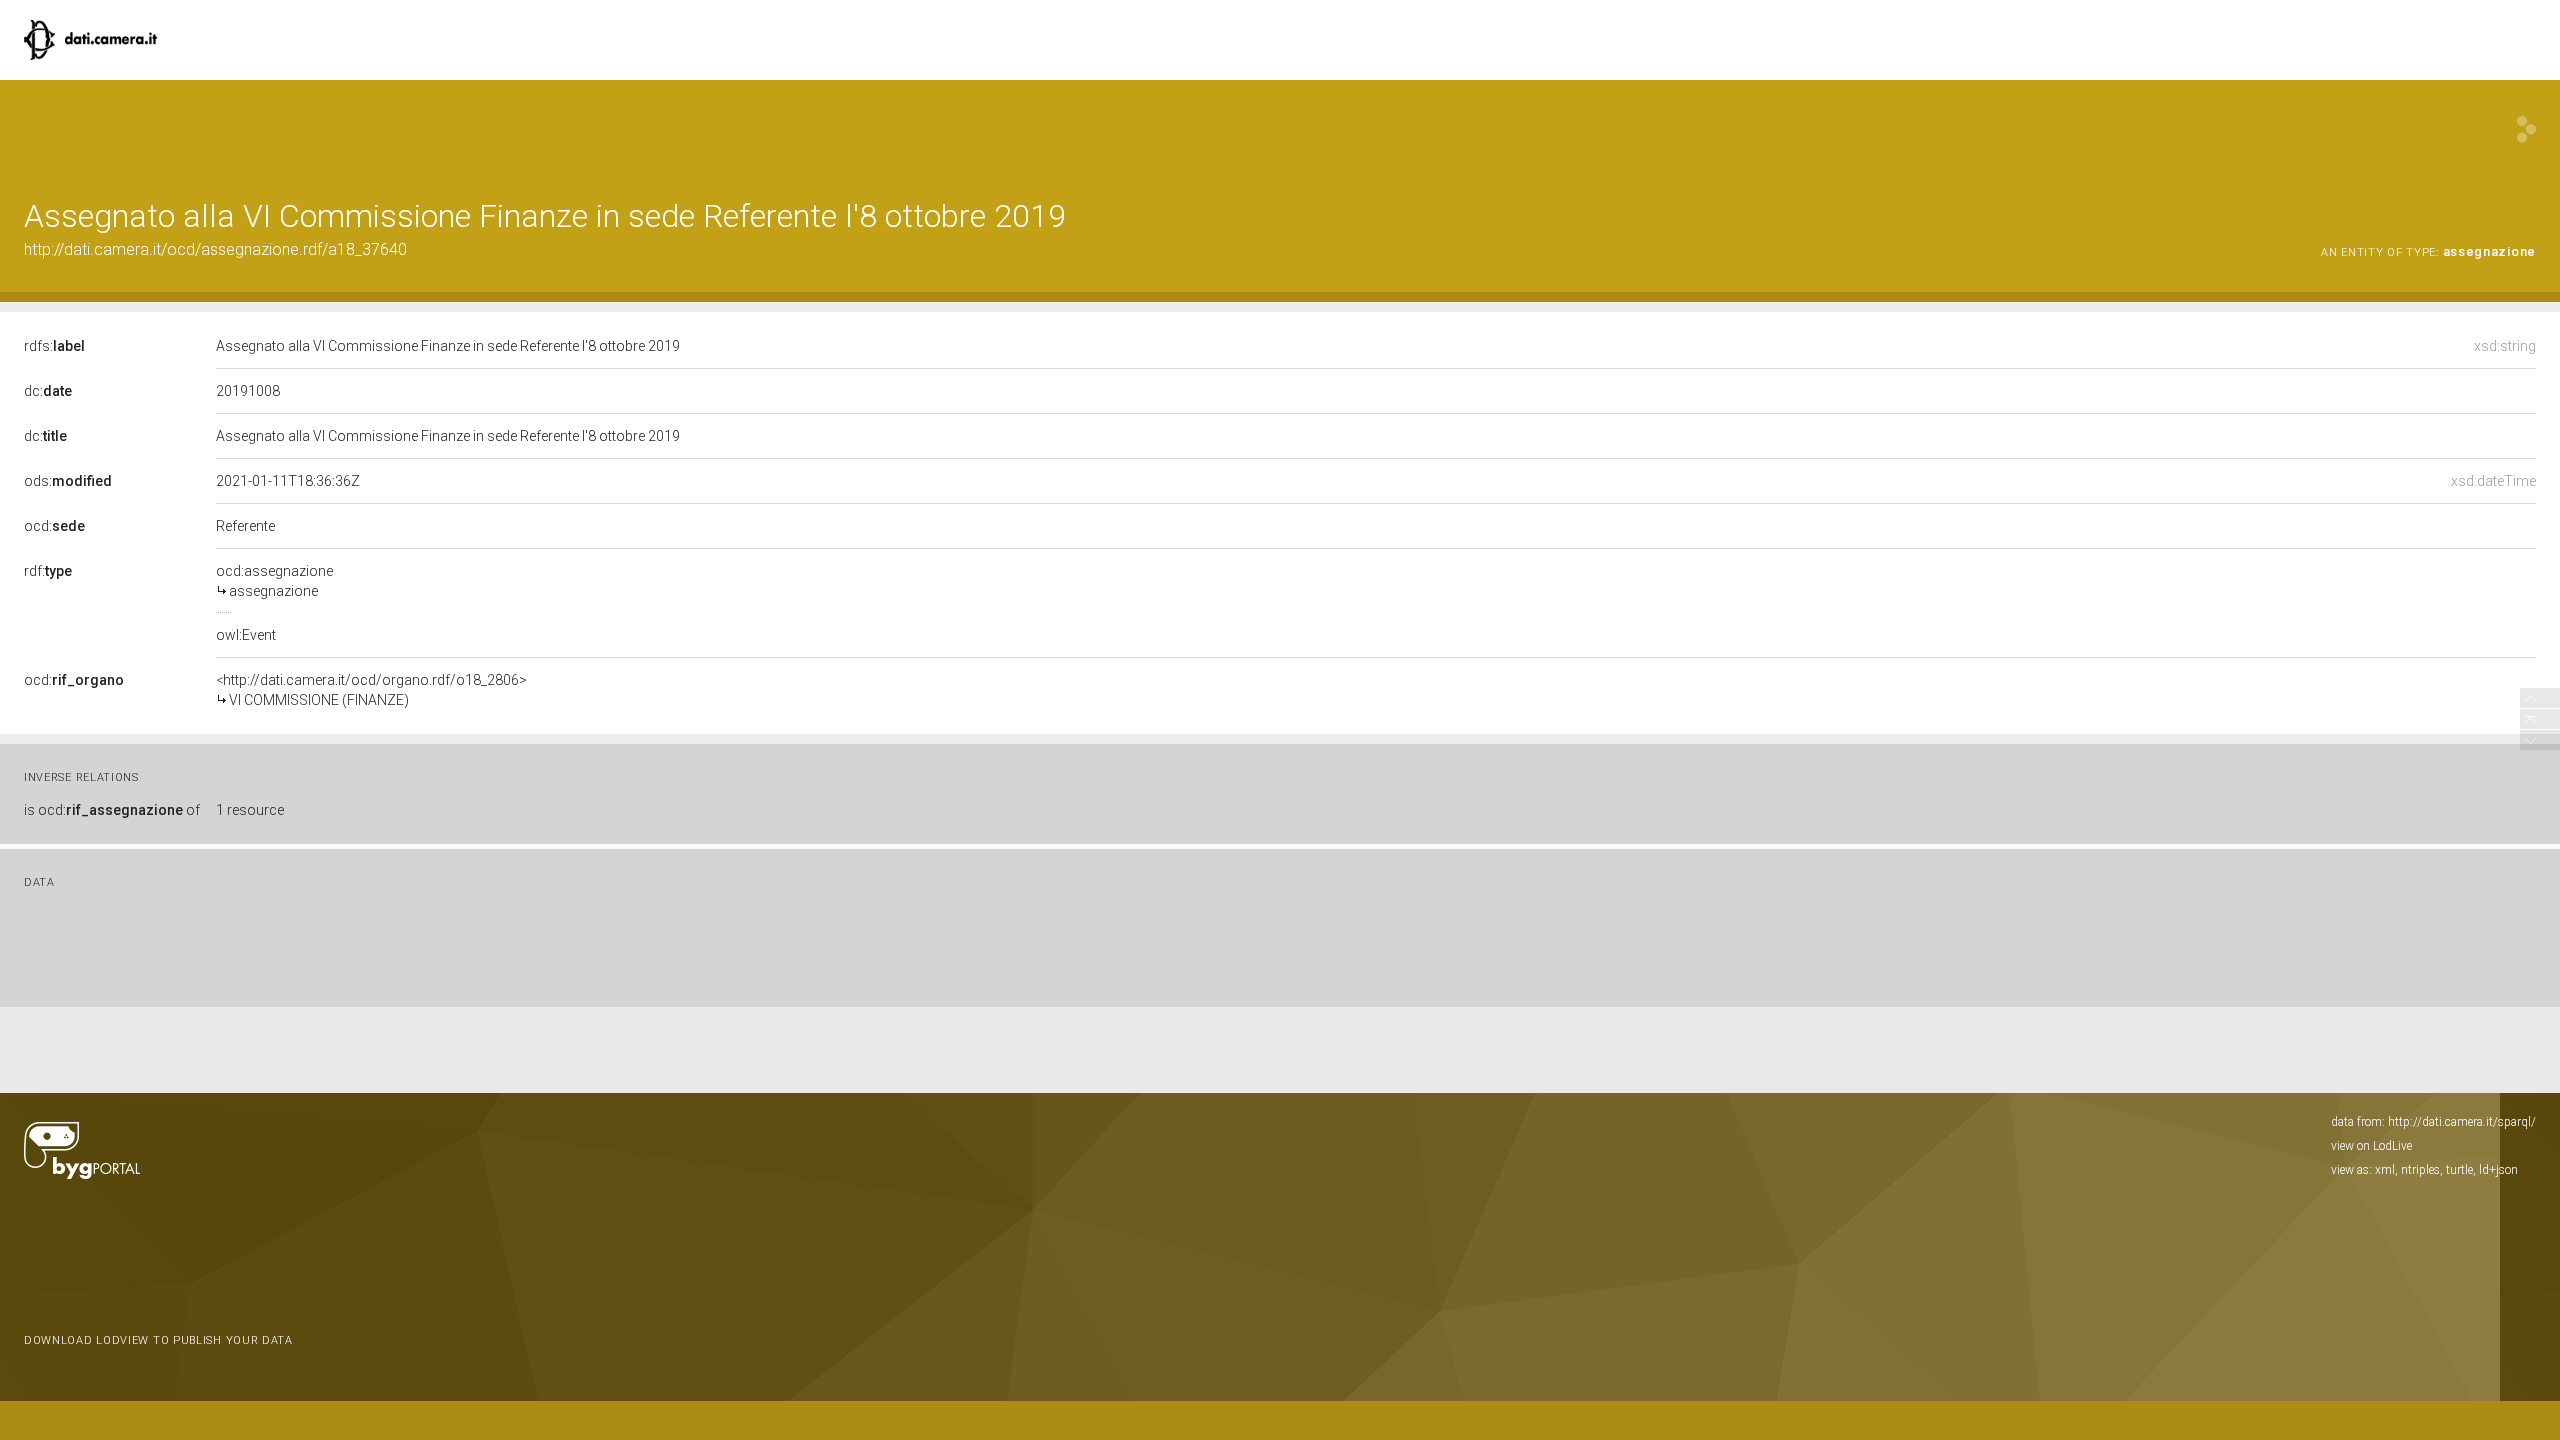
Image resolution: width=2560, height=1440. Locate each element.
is (112, 810)
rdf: (48, 571)
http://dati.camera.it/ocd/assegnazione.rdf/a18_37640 (215, 249)
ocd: (54, 526)
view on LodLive (2371, 1146)
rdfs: (54, 346)
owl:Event (246, 635)
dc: (48, 391)
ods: (68, 481)
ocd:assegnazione (274, 581)
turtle (2459, 1170)
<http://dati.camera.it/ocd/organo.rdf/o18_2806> (371, 690)
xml (2385, 1170)
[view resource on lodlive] (2526, 129)
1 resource (250, 810)
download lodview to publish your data (158, 1340)
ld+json (2498, 1170)
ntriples (2420, 1170)
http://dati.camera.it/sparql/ (2462, 1122)
